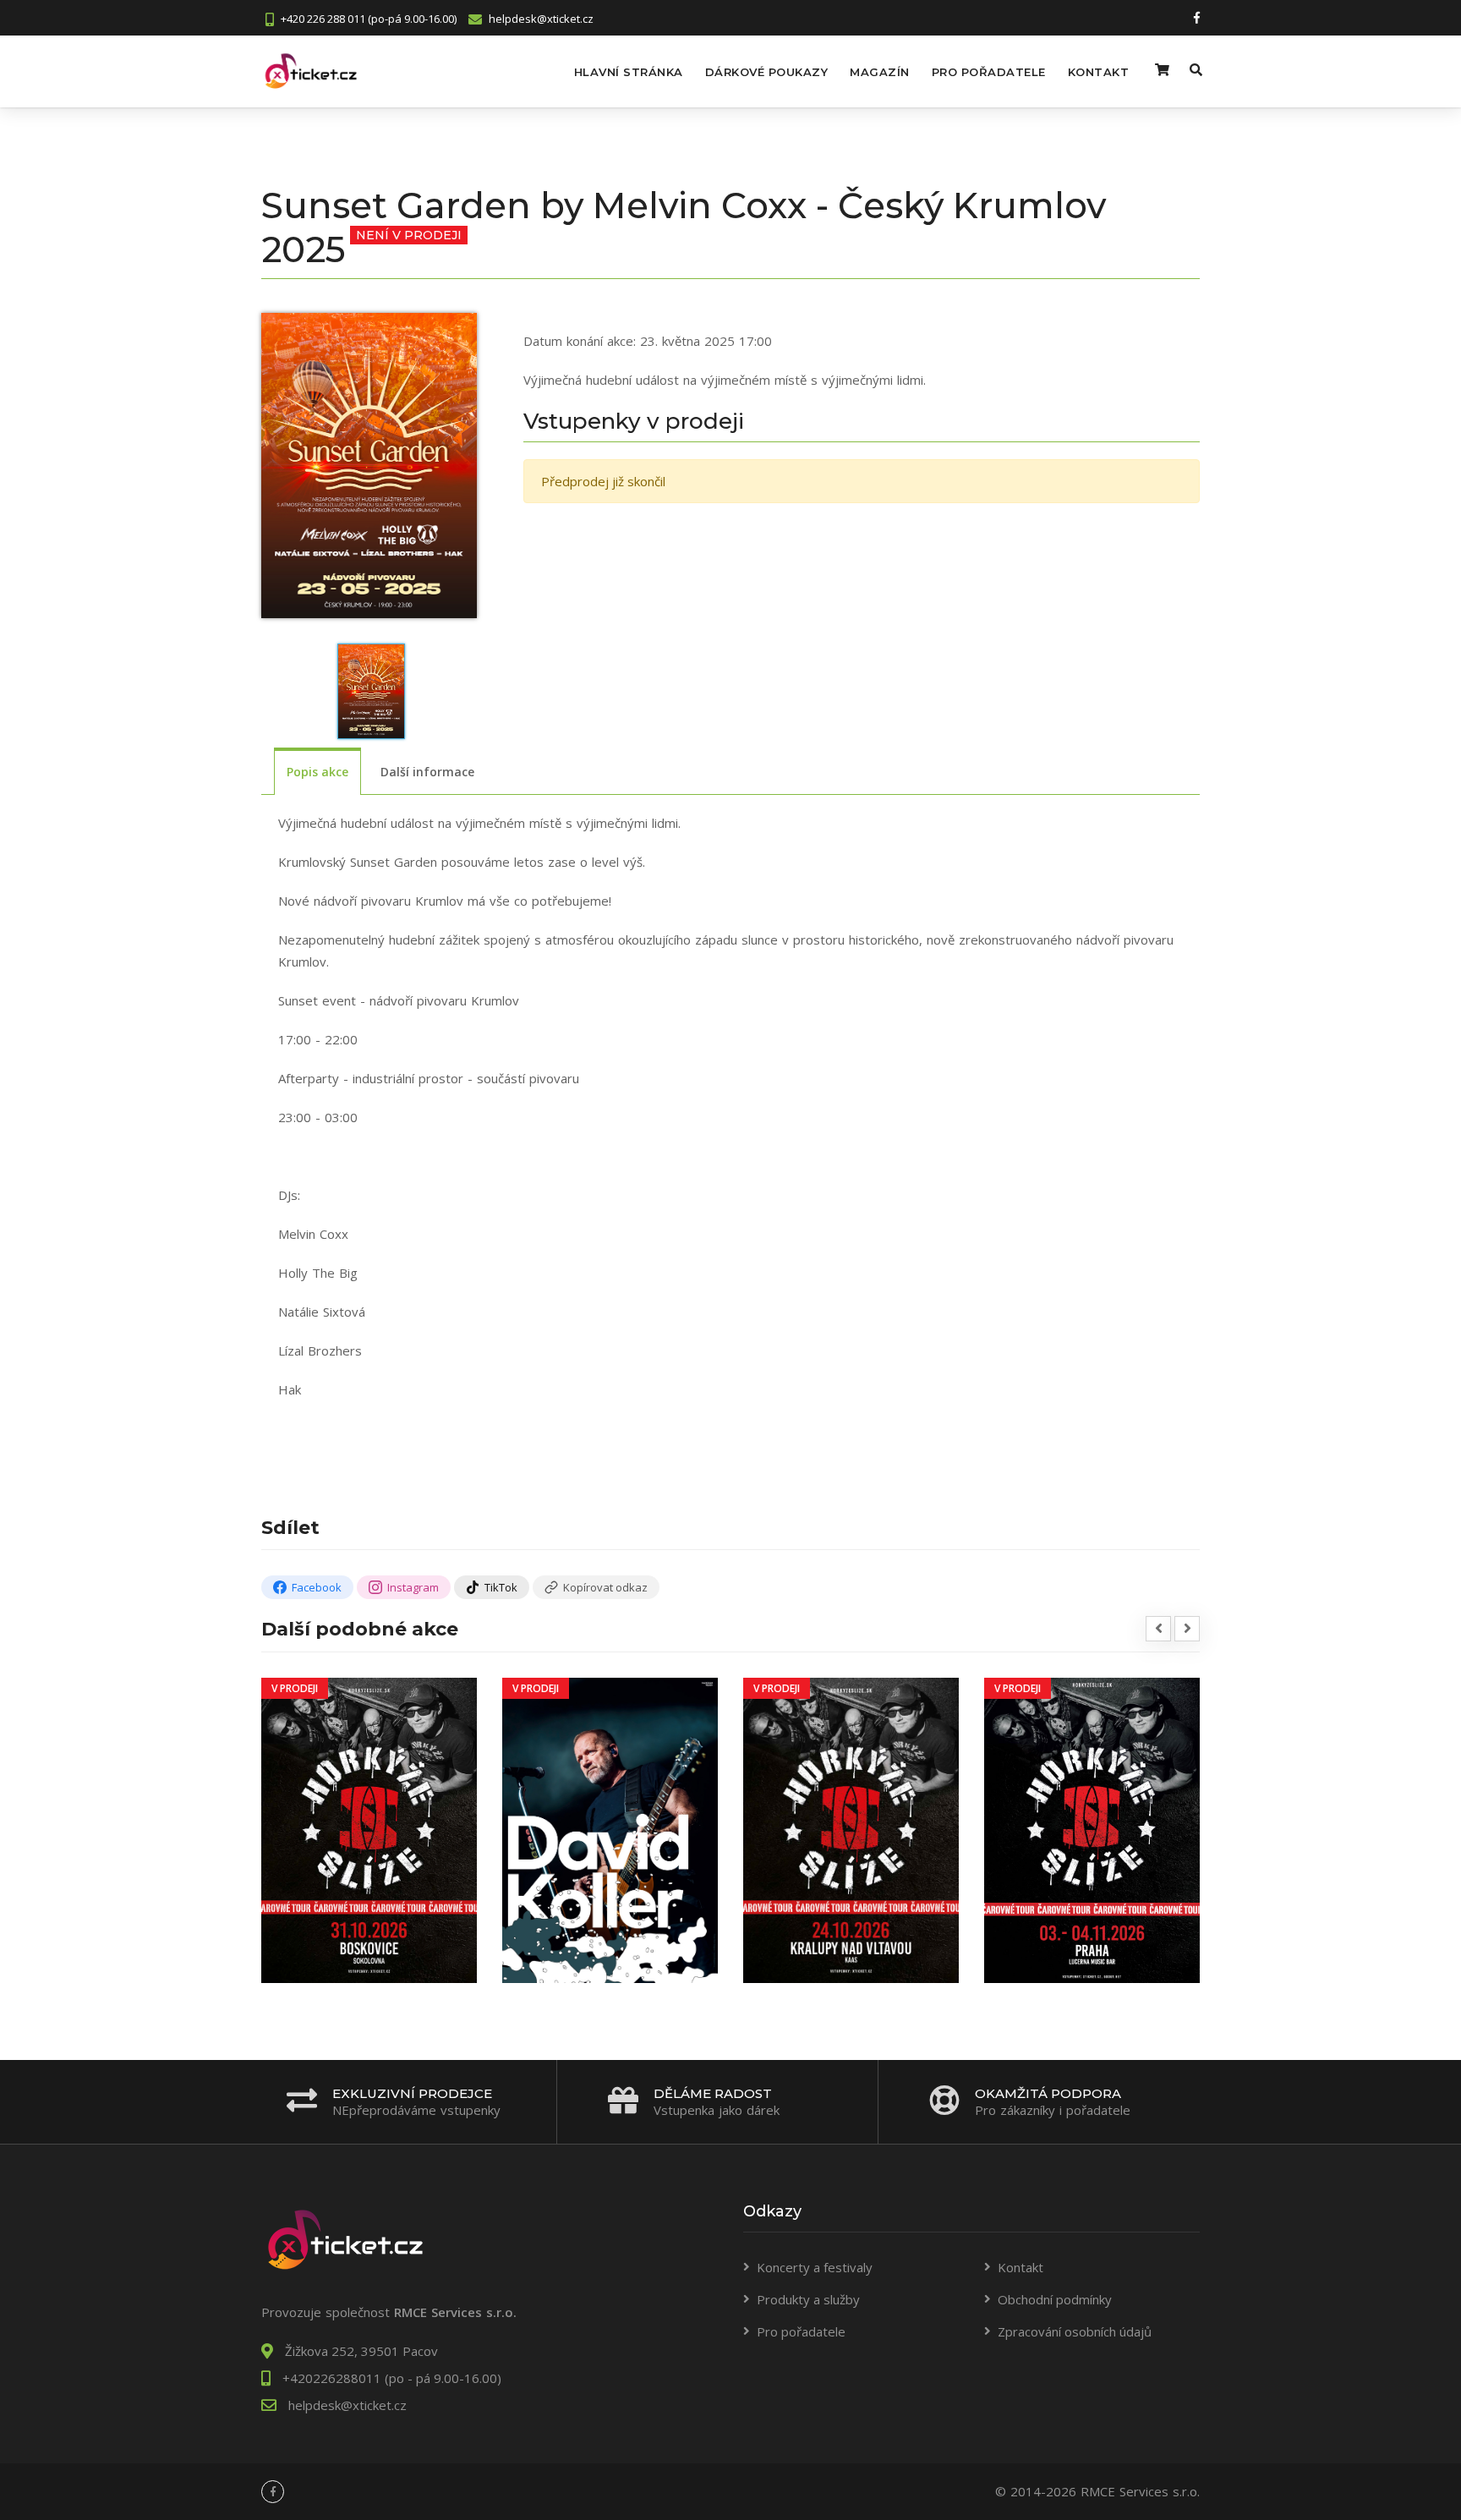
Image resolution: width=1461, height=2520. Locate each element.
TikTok (501, 1587)
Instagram (413, 1587)
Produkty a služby (808, 2299)
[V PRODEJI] (369, 1829)
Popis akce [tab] (317, 772)
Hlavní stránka (629, 72)
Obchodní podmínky (1055, 2299)
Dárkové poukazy (767, 72)
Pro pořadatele (989, 72)
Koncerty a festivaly (815, 2267)
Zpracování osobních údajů (1075, 2331)
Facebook (317, 1587)
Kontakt (1099, 72)
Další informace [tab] (427, 772)
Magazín (880, 72)
